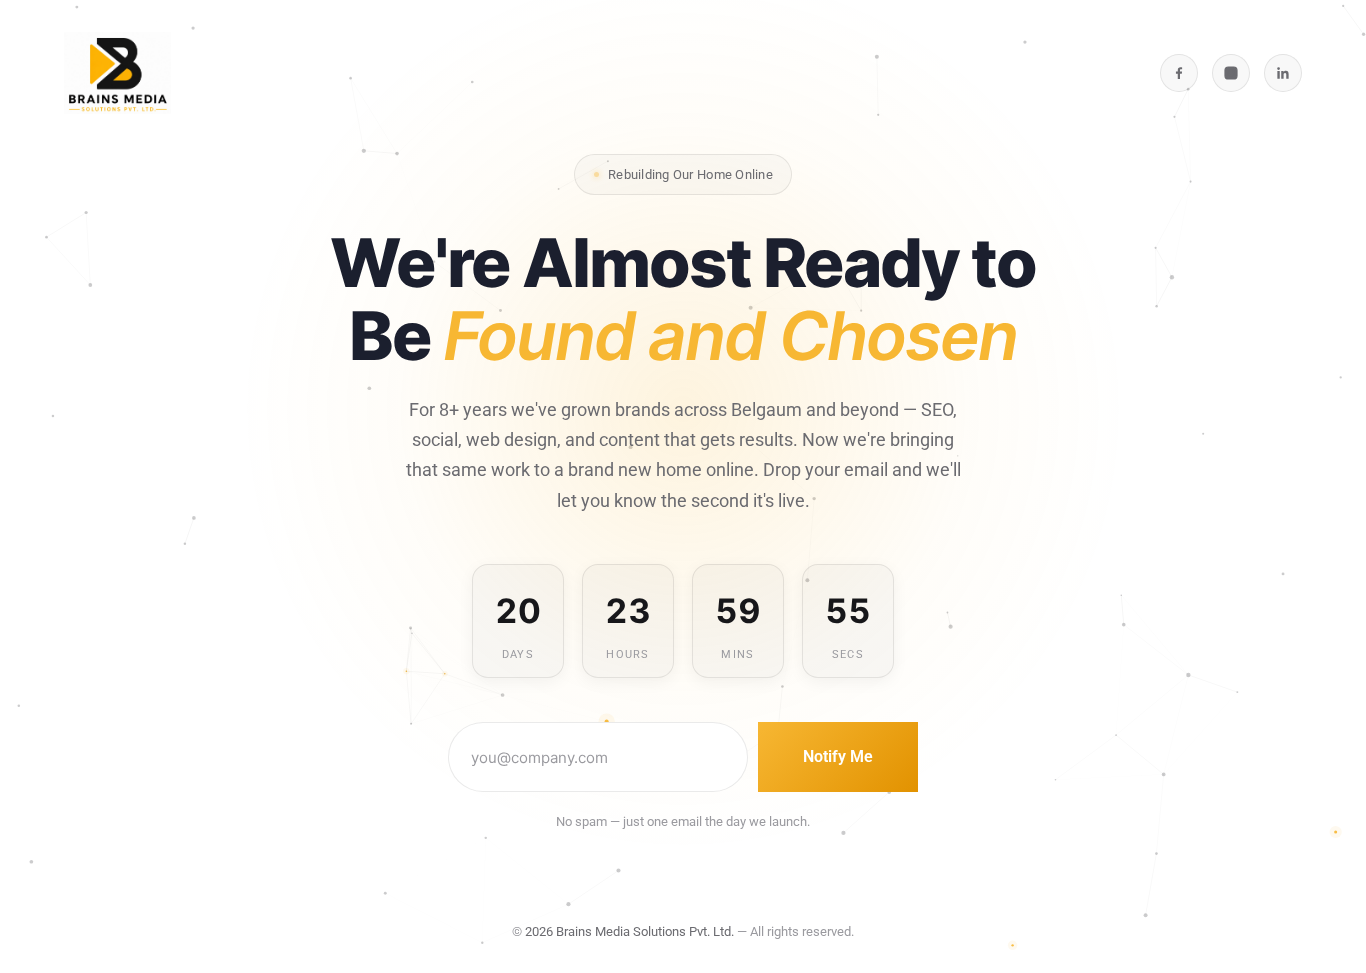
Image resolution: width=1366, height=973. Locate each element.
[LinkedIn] (1283, 73)
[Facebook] (1179, 73)
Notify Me (838, 756)
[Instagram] (1231, 73)
